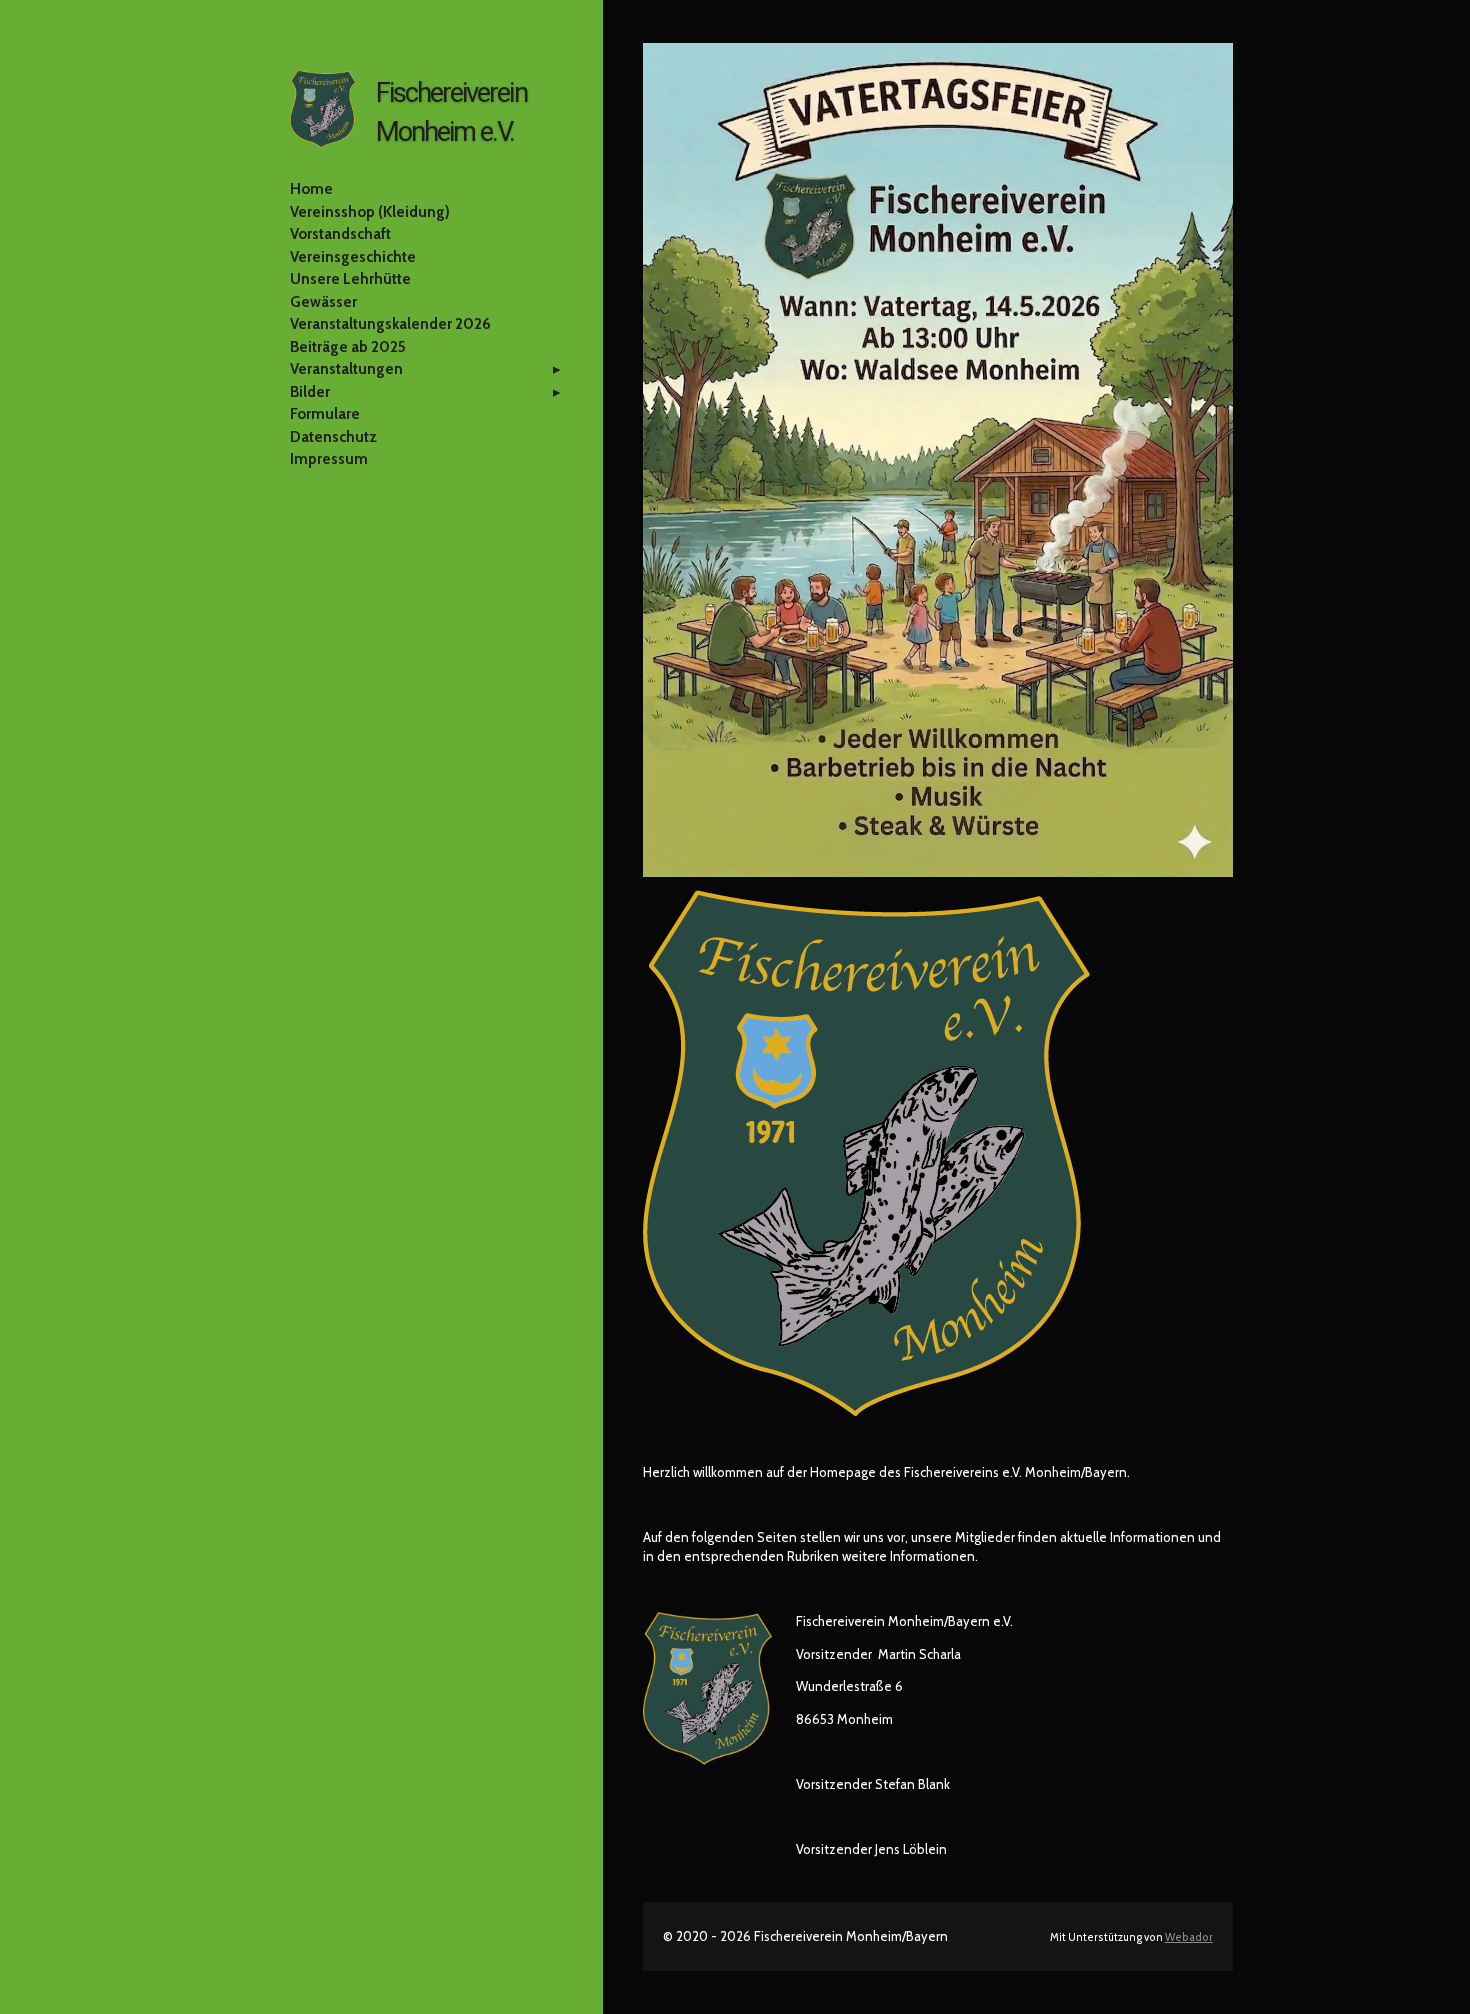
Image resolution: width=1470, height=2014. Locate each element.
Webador (1189, 1937)
